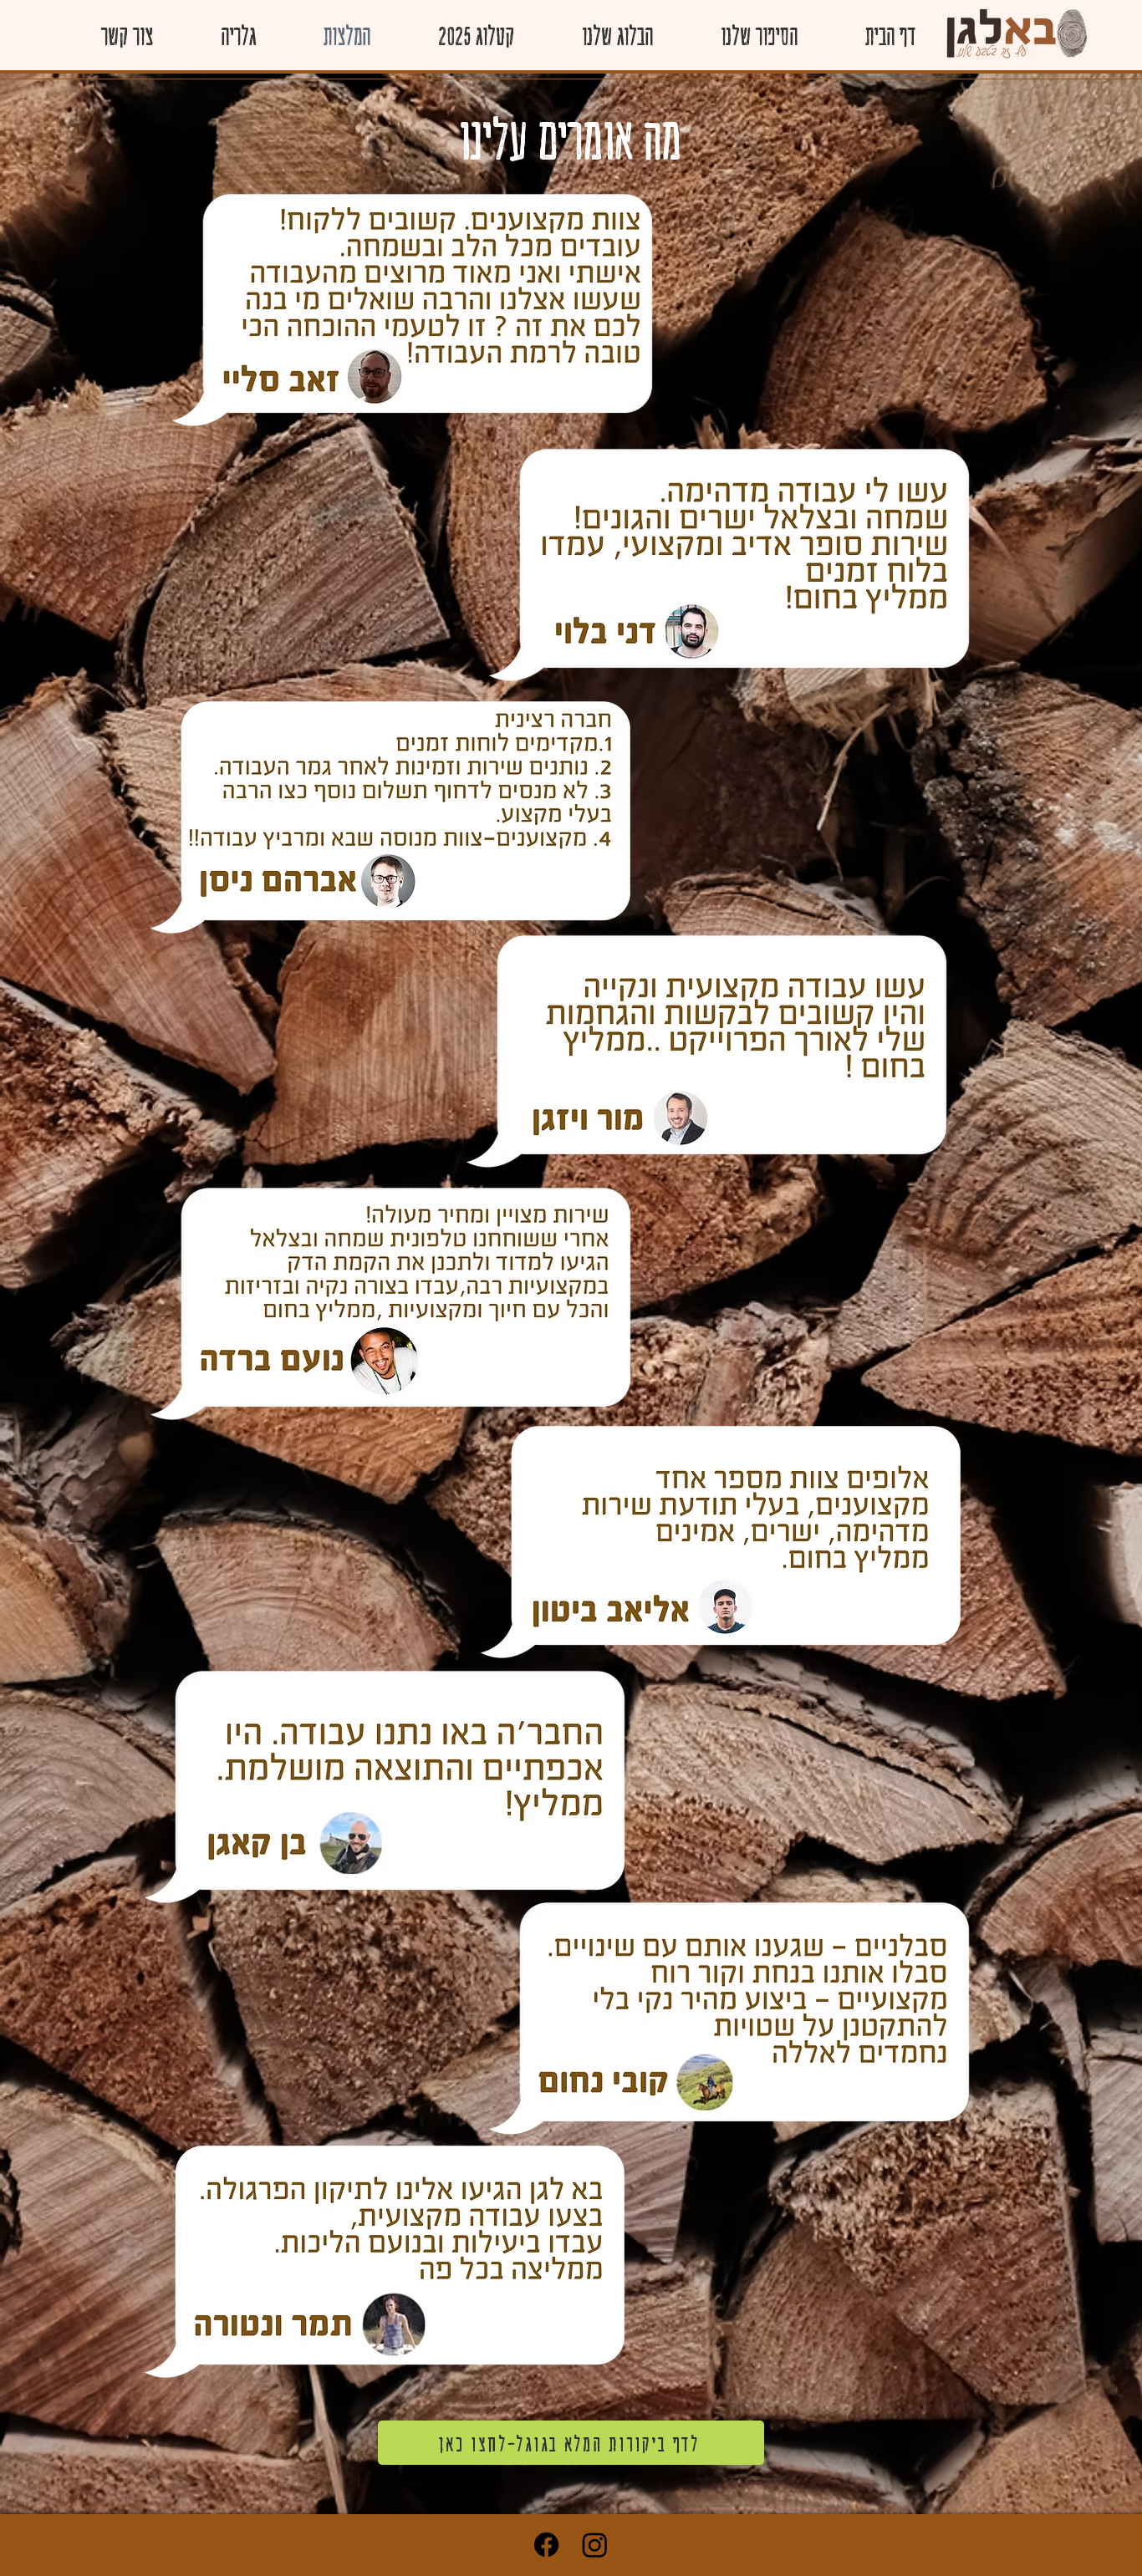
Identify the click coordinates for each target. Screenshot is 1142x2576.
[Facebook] (546, 2545)
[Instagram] (595, 2545)
